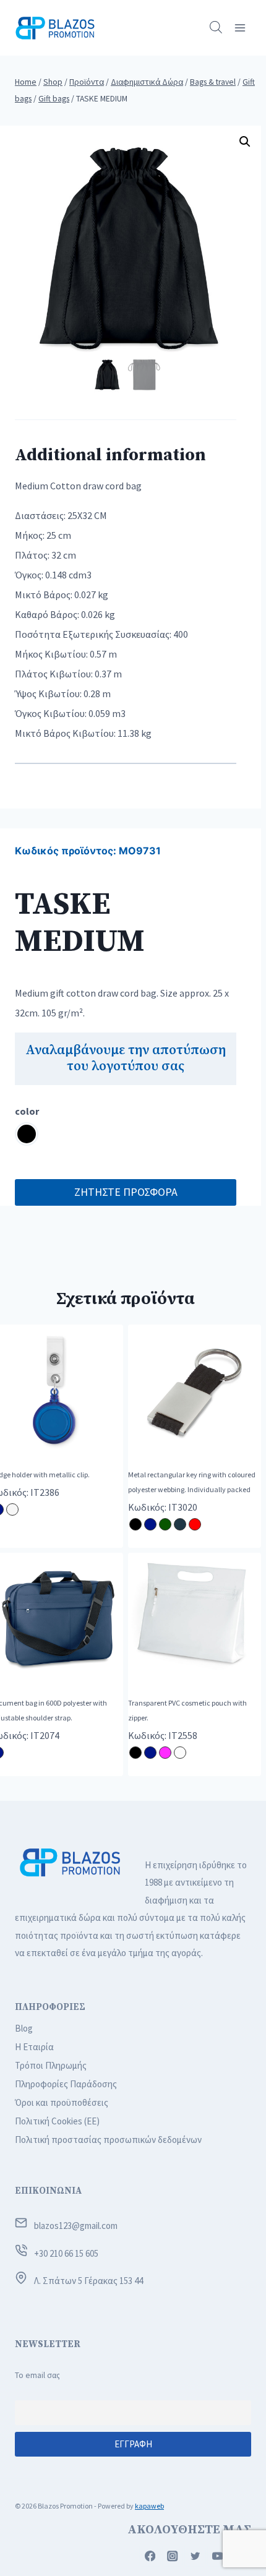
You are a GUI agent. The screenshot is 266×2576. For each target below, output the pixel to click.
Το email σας (37, 2375)
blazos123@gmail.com (76, 2226)
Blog (24, 2028)
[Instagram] (173, 2557)
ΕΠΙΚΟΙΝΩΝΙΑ (48, 2191)
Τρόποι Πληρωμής (51, 2065)
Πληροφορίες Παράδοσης (66, 2084)
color (27, 1111)
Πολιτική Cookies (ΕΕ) (57, 2121)
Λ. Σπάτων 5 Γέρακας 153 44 (88, 2281)
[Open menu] (240, 28)
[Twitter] (195, 2557)
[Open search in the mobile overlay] (216, 28)
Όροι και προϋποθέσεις (62, 2102)
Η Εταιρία (34, 2047)
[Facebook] (150, 2557)
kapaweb (149, 2506)
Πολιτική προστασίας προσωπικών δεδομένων (108, 2140)
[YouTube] (218, 2557)
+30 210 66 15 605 (66, 2253)
